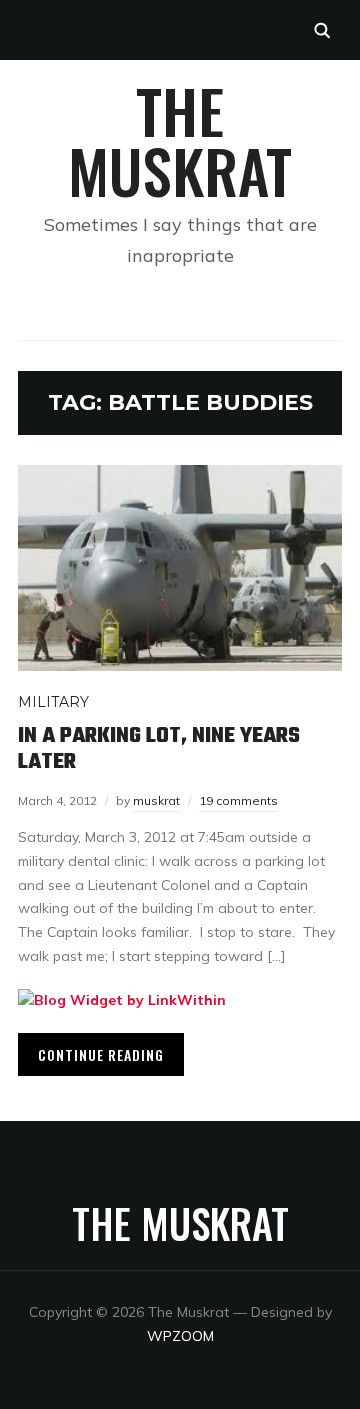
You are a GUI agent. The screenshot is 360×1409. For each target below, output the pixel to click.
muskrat (156, 800)
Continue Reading (101, 1054)
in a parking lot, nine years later (159, 749)
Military (53, 702)
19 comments (238, 800)
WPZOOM (180, 1336)
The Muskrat (180, 139)
